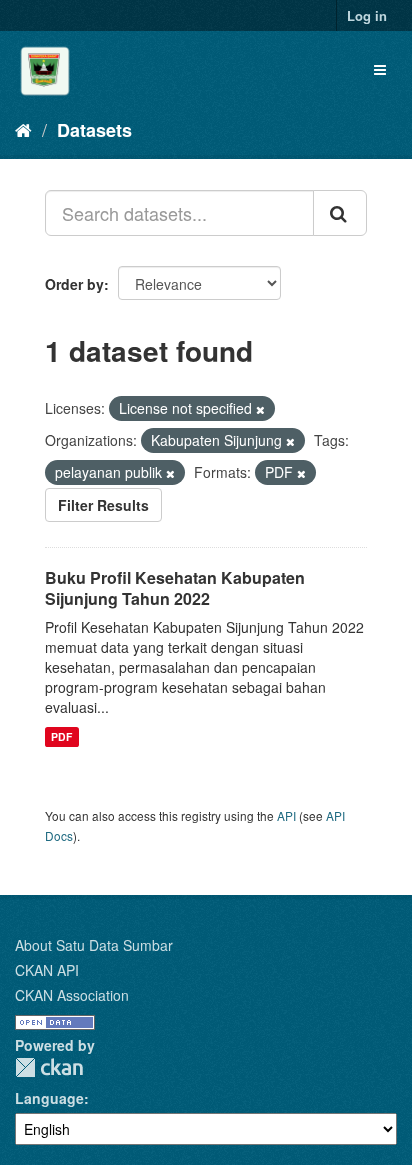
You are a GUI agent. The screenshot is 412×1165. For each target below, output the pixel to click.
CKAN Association (72, 995)
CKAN (49, 1067)
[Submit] (340, 213)
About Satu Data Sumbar (94, 945)
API (286, 815)
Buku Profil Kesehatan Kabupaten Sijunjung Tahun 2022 (175, 588)
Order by (74, 284)
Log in (367, 15)
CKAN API (47, 970)
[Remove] (260, 409)
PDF (61, 736)
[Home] (23, 129)
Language (49, 1098)
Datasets (94, 130)
